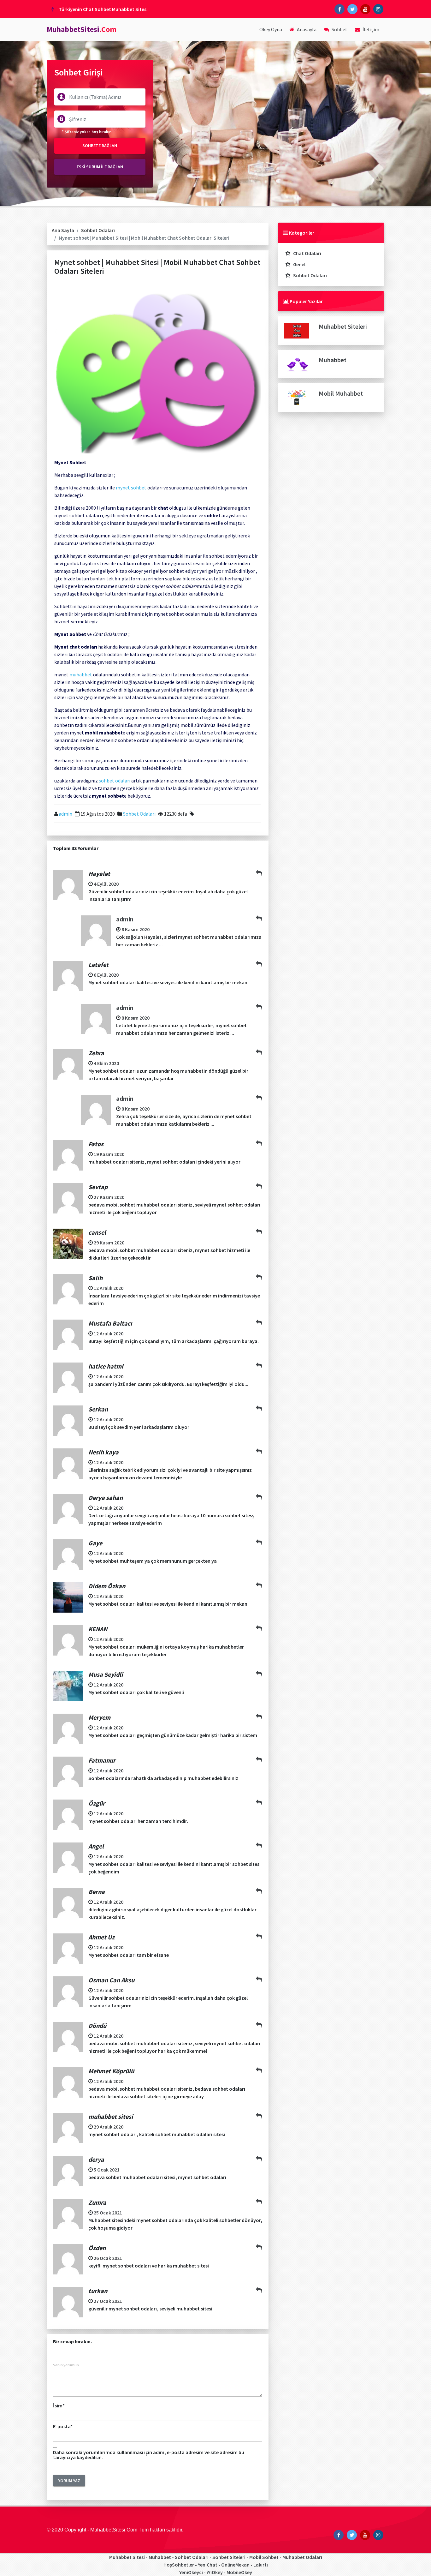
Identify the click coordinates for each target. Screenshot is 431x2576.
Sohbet (339, 29)
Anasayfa (306, 29)
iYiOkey (215, 2572)
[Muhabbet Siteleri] (297, 330)
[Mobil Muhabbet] (297, 397)
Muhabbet (333, 360)
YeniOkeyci (191, 2572)
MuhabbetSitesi (82, 29)
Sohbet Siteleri (229, 2557)
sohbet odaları (115, 781)
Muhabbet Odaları (302, 2557)
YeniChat (208, 2565)
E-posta (63, 2426)
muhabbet (81, 674)
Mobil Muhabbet (341, 393)
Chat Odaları (307, 253)
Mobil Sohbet (264, 2557)
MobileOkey (239, 2572)
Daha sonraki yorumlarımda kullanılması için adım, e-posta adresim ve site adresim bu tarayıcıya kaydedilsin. (149, 2455)
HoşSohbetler (179, 2565)
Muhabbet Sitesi (127, 2557)
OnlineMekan (235, 2565)
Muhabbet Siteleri (343, 326)
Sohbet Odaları (98, 230)
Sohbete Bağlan (100, 146)
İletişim (370, 29)
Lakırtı (261, 2565)
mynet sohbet (131, 488)
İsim (59, 2405)
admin (65, 814)
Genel (299, 264)
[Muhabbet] (297, 363)
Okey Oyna (271, 29)
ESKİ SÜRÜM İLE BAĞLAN (100, 167)
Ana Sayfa (63, 230)
